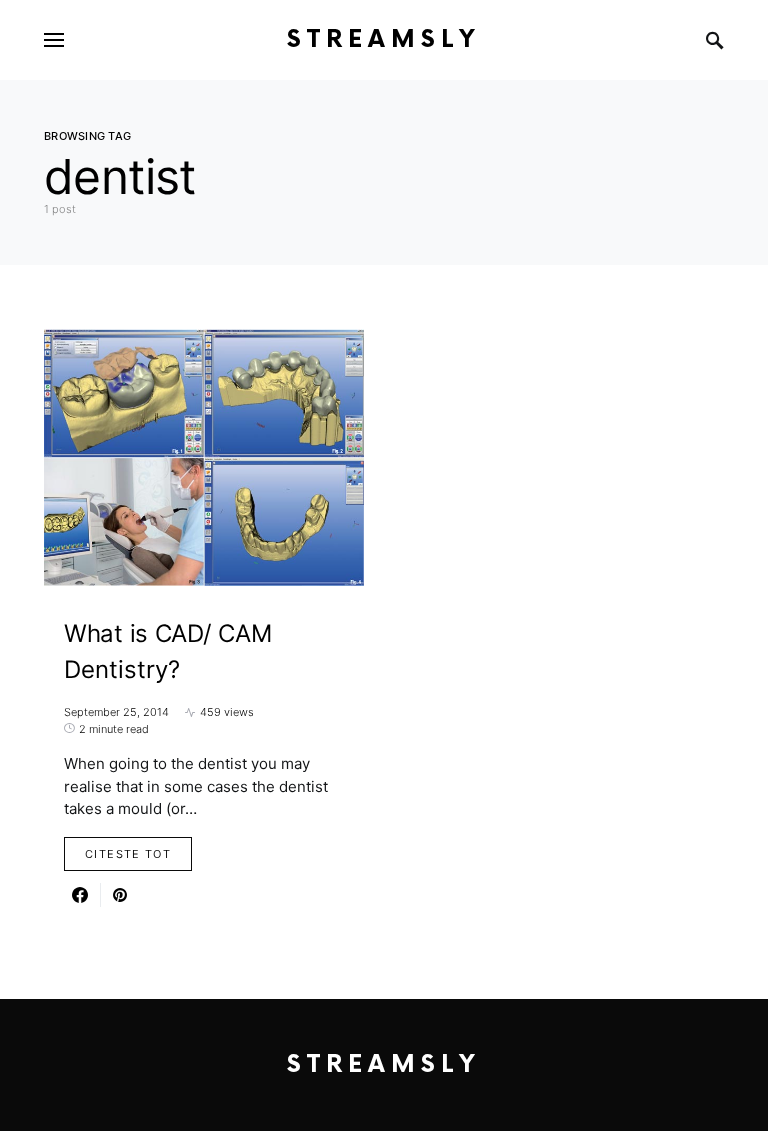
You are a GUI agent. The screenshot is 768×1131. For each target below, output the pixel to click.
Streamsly (384, 39)
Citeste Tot (128, 854)
